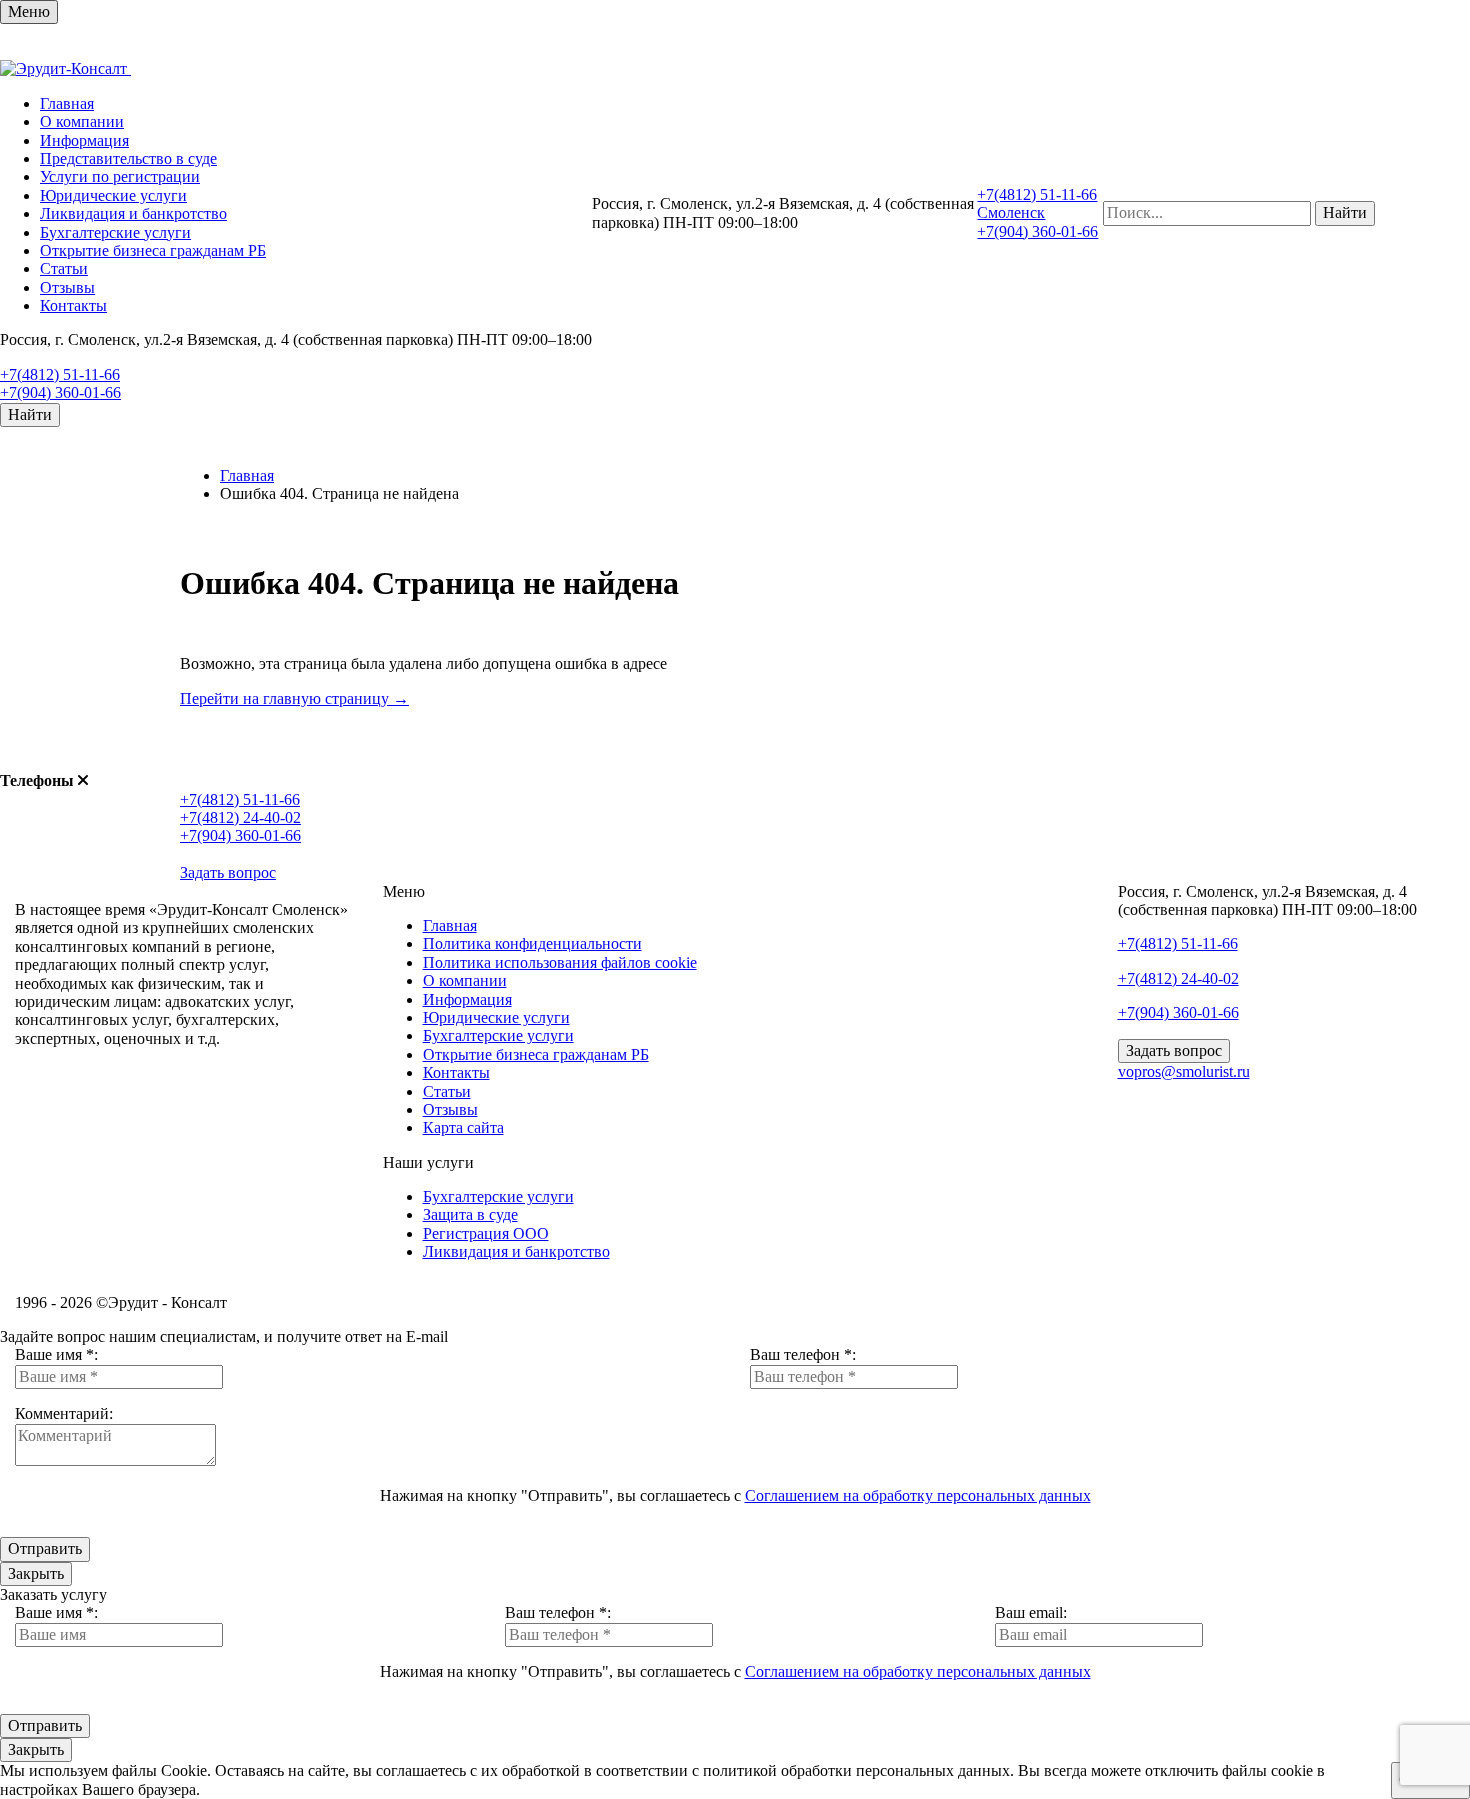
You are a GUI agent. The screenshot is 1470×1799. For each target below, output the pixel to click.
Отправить (45, 1548)
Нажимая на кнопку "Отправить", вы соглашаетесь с (735, 1495)
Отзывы (67, 287)
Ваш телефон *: (803, 1354)
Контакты (73, 305)
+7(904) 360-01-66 (60, 392)
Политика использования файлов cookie (560, 962)
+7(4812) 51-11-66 (60, 374)
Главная (67, 103)
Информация (84, 140)
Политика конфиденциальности (532, 943)
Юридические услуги (113, 195)
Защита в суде (470, 1214)
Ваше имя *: (56, 1354)
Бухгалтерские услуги (115, 232)
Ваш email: (1031, 1612)
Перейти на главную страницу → (294, 698)
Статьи (64, 268)
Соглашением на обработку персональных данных (918, 1495)
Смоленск (1011, 212)
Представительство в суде (128, 158)
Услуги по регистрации (120, 176)
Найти (30, 414)
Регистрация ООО (486, 1233)
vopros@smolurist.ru (1184, 1071)
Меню (29, 11)
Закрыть (36, 1573)
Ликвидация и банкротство (133, 213)
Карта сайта (463, 1127)
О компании (82, 121)
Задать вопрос (228, 872)
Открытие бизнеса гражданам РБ (153, 250)
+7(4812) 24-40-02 (240, 817)
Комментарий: (64, 1413)
